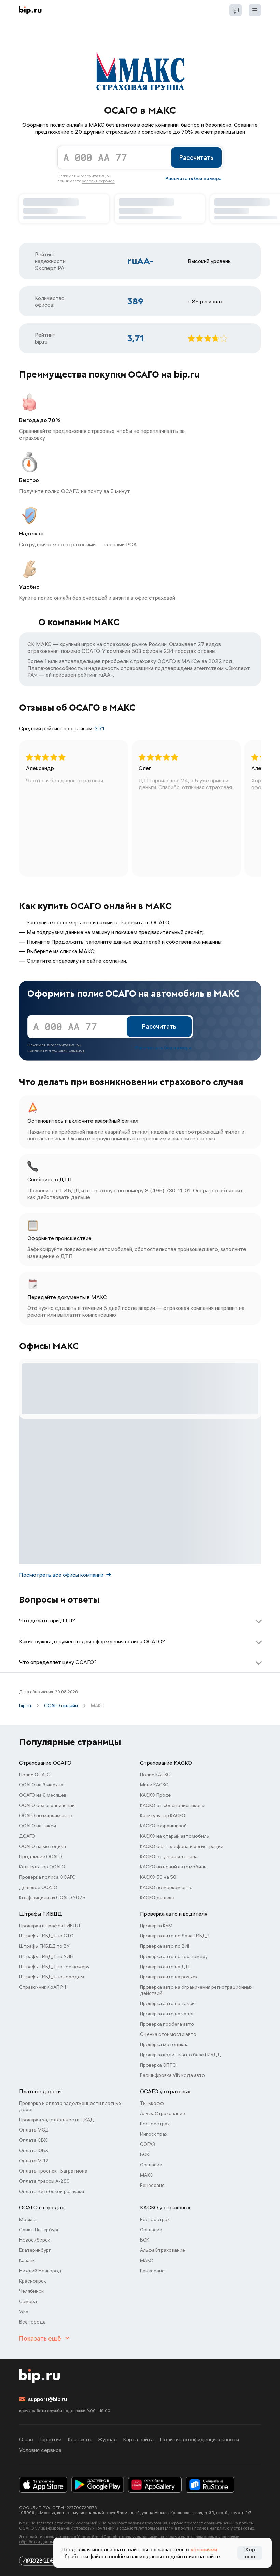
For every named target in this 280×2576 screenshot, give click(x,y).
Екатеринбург (35, 2250)
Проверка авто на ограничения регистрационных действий (196, 1990)
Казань (27, 2260)
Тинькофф (152, 2103)
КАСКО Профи (156, 1795)
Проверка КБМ (156, 1926)
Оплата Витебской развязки (52, 2191)
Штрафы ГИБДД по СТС (46, 1936)
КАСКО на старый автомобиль (174, 1836)
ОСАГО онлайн (61, 1705)
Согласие (151, 2165)
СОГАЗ (148, 2144)
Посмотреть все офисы (61, 1575)
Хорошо (250, 2553)
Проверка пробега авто (167, 2024)
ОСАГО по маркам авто (46, 1815)
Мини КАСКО (154, 1785)
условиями (204, 2549)
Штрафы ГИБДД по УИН (46, 1956)
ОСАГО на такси (38, 1826)
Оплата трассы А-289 (44, 2181)
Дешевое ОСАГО (38, 1887)
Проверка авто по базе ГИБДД (175, 1936)
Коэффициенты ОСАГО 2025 (52, 1897)
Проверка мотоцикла (164, 2044)
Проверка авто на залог (167, 2014)
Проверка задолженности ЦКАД (57, 2120)
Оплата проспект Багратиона (53, 2171)
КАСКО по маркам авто (166, 1887)
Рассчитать (196, 158)
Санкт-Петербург (39, 2230)
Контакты (80, 2439)
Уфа (24, 2312)
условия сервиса (98, 181)
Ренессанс (152, 2185)
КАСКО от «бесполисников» (172, 1805)
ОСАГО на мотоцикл (43, 1846)
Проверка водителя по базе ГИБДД (180, 2055)
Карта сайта (138, 2439)
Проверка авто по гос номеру (174, 1956)
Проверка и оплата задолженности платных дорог (70, 2106)
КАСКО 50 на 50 (158, 1877)
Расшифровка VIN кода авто (172, 2075)
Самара (28, 2301)
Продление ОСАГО (41, 1856)
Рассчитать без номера (193, 178)
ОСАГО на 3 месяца (41, 1785)
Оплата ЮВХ (34, 2150)
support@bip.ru (47, 2399)
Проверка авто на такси (167, 2003)
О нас (26, 2439)
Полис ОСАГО (35, 1775)
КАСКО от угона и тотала (169, 1856)
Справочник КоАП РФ (43, 1987)
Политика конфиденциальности (199, 2439)
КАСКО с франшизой (163, 1826)
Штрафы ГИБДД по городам (52, 1977)
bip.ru (25, 1705)
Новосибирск (35, 2240)
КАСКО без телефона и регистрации (182, 1846)
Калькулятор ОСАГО (42, 1867)
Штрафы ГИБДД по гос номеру (54, 1967)
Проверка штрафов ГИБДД (50, 1926)
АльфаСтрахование (163, 2113)
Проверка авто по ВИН (166, 1946)
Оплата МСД (34, 2130)
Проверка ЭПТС (158, 2065)
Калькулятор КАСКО (163, 1815)
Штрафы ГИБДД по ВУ (44, 1946)
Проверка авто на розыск (169, 1977)
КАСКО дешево (157, 1897)
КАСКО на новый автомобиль (173, 1867)
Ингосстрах (154, 2134)
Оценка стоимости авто (168, 2034)
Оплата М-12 (34, 2161)
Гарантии (50, 2439)
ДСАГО (27, 1836)
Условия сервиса (40, 2450)
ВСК (145, 2154)
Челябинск (31, 2291)
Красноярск (33, 2281)
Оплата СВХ (33, 2140)
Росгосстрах (155, 2124)
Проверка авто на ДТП (166, 1967)
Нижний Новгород (40, 2271)
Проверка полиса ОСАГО (47, 1877)
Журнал (107, 2439)
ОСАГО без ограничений (47, 1805)
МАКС (146, 2175)
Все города (32, 2322)
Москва (28, 2219)
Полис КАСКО (155, 1775)
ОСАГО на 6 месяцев (43, 1795)
